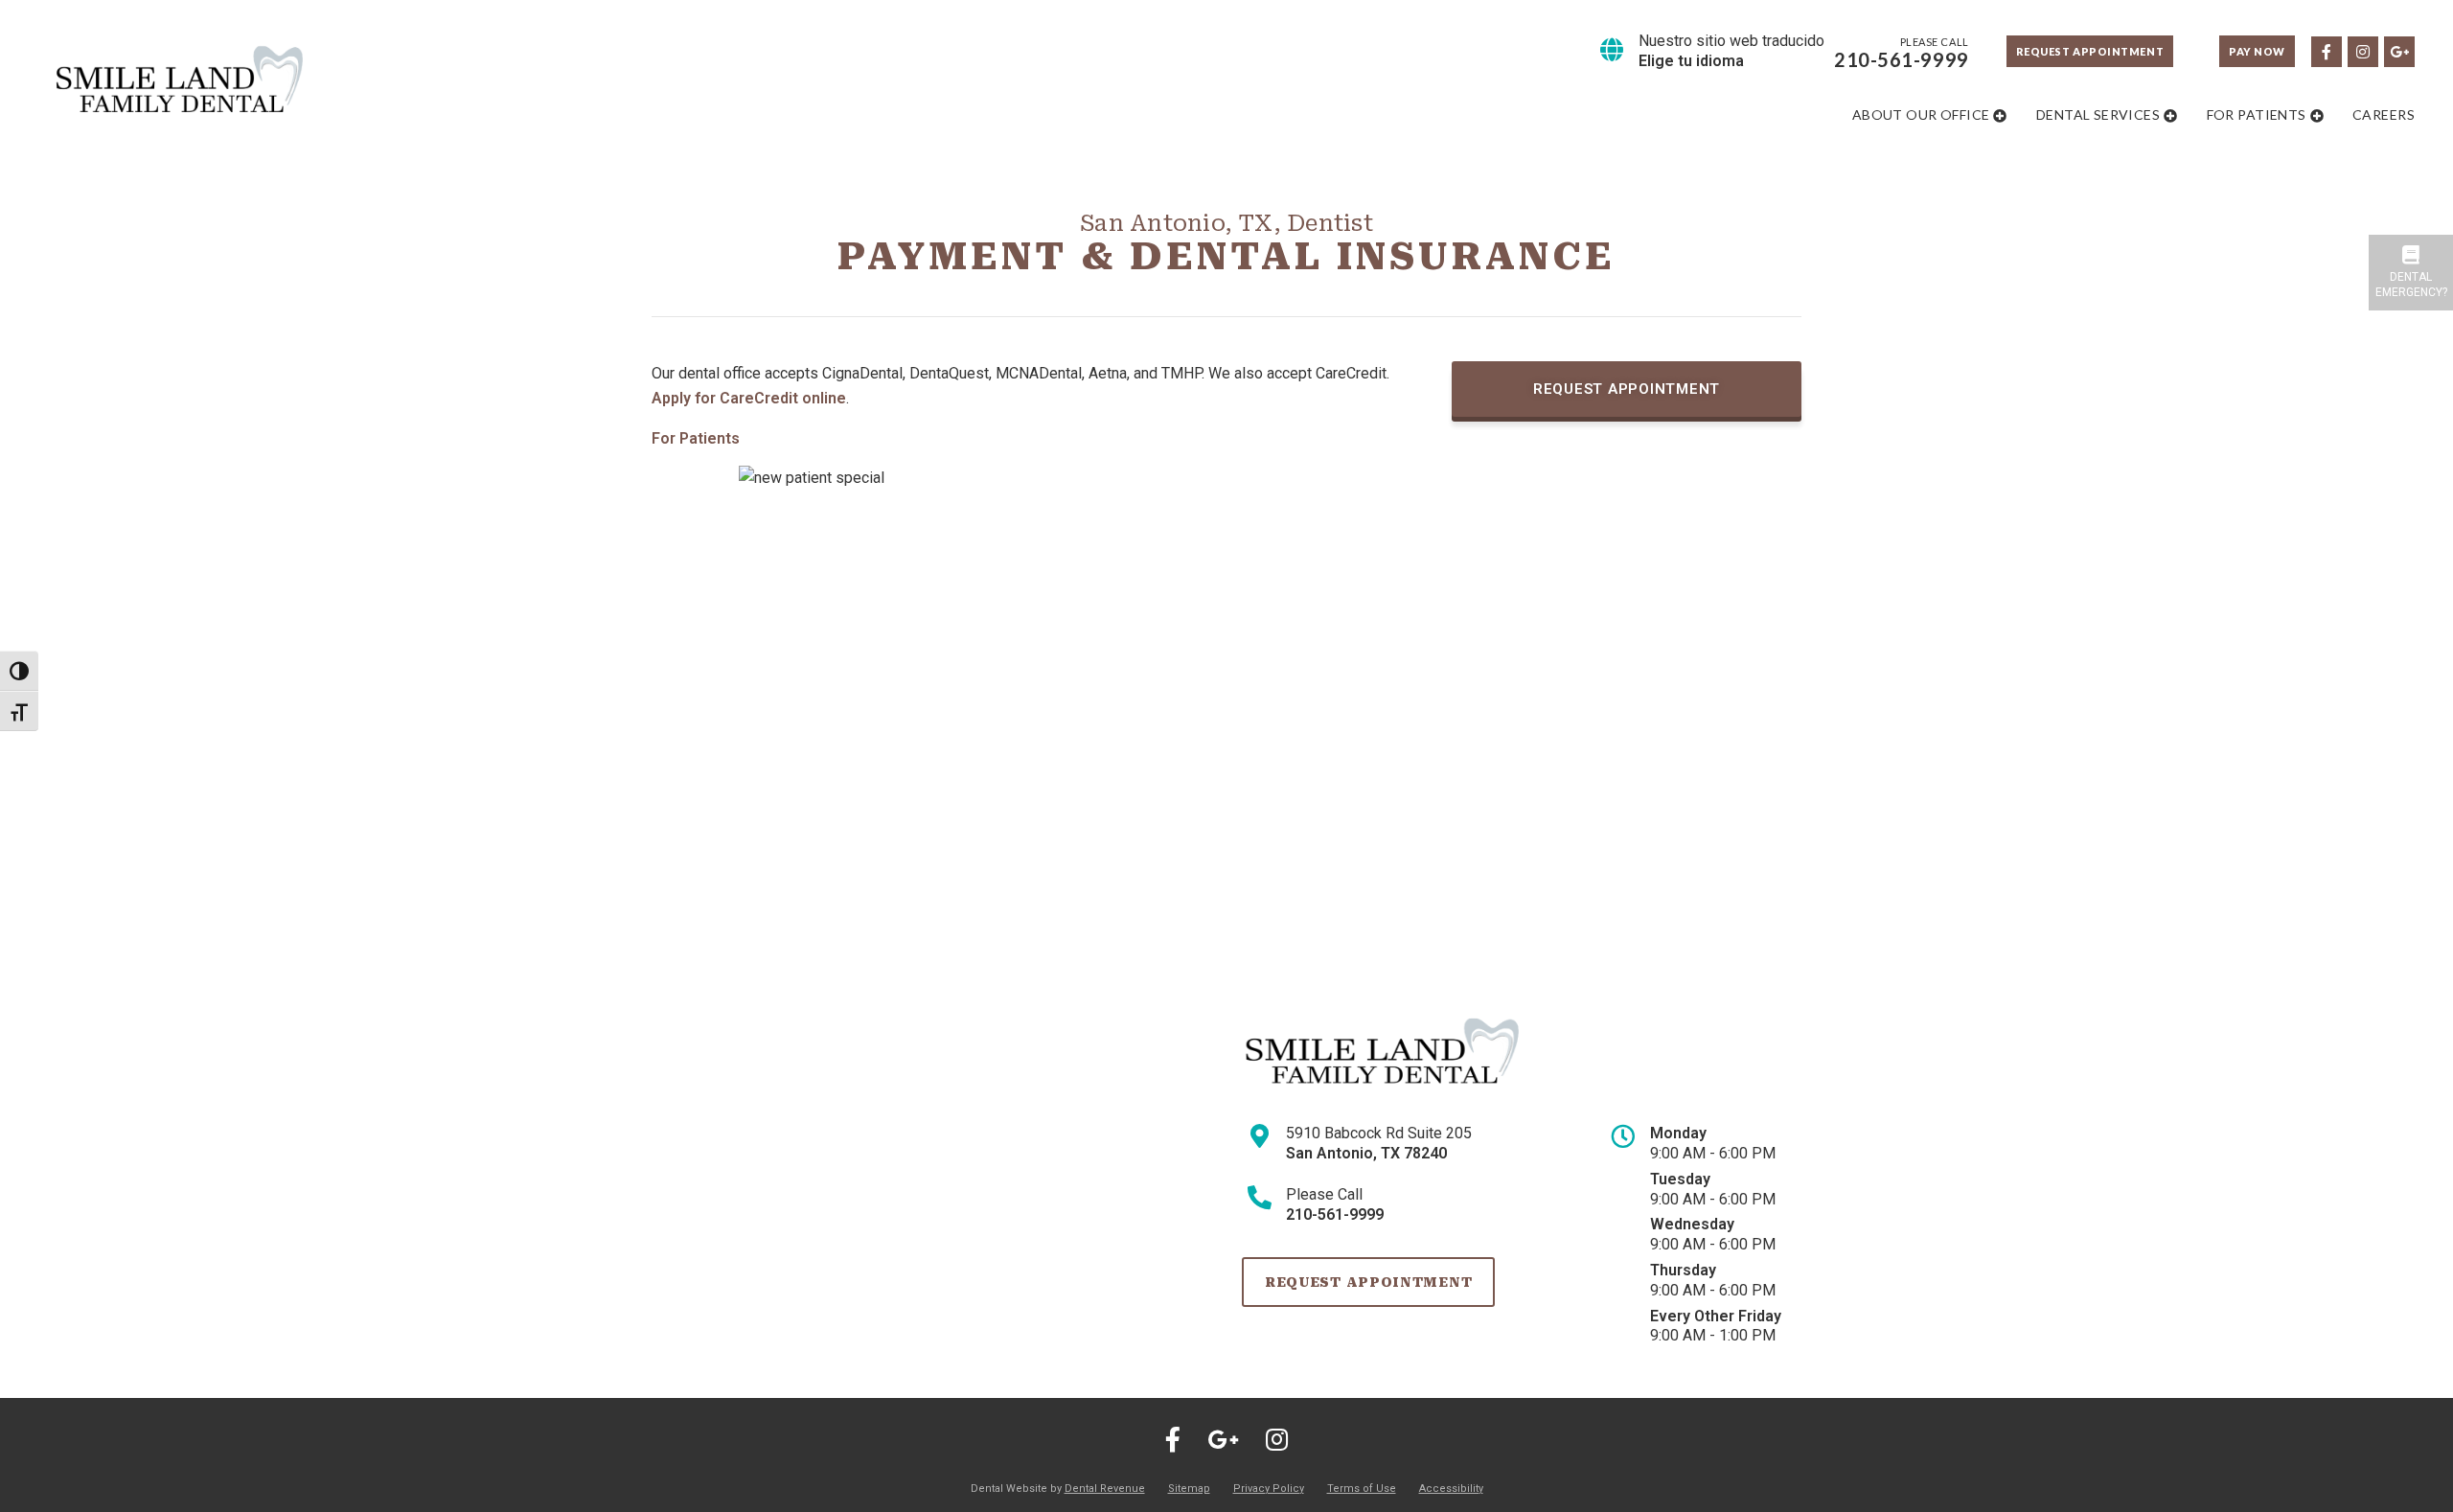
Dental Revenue (1105, 1489)
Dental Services (2098, 115)
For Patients (2257, 115)
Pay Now (2257, 51)
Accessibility (1451, 1489)
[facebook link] (2326, 50)
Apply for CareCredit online (749, 398)
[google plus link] (2398, 50)
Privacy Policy (1269, 1489)
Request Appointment (2090, 51)
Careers (2384, 115)
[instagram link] (2362, 50)
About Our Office (1921, 115)
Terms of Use (1362, 1489)
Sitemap (1189, 1489)
